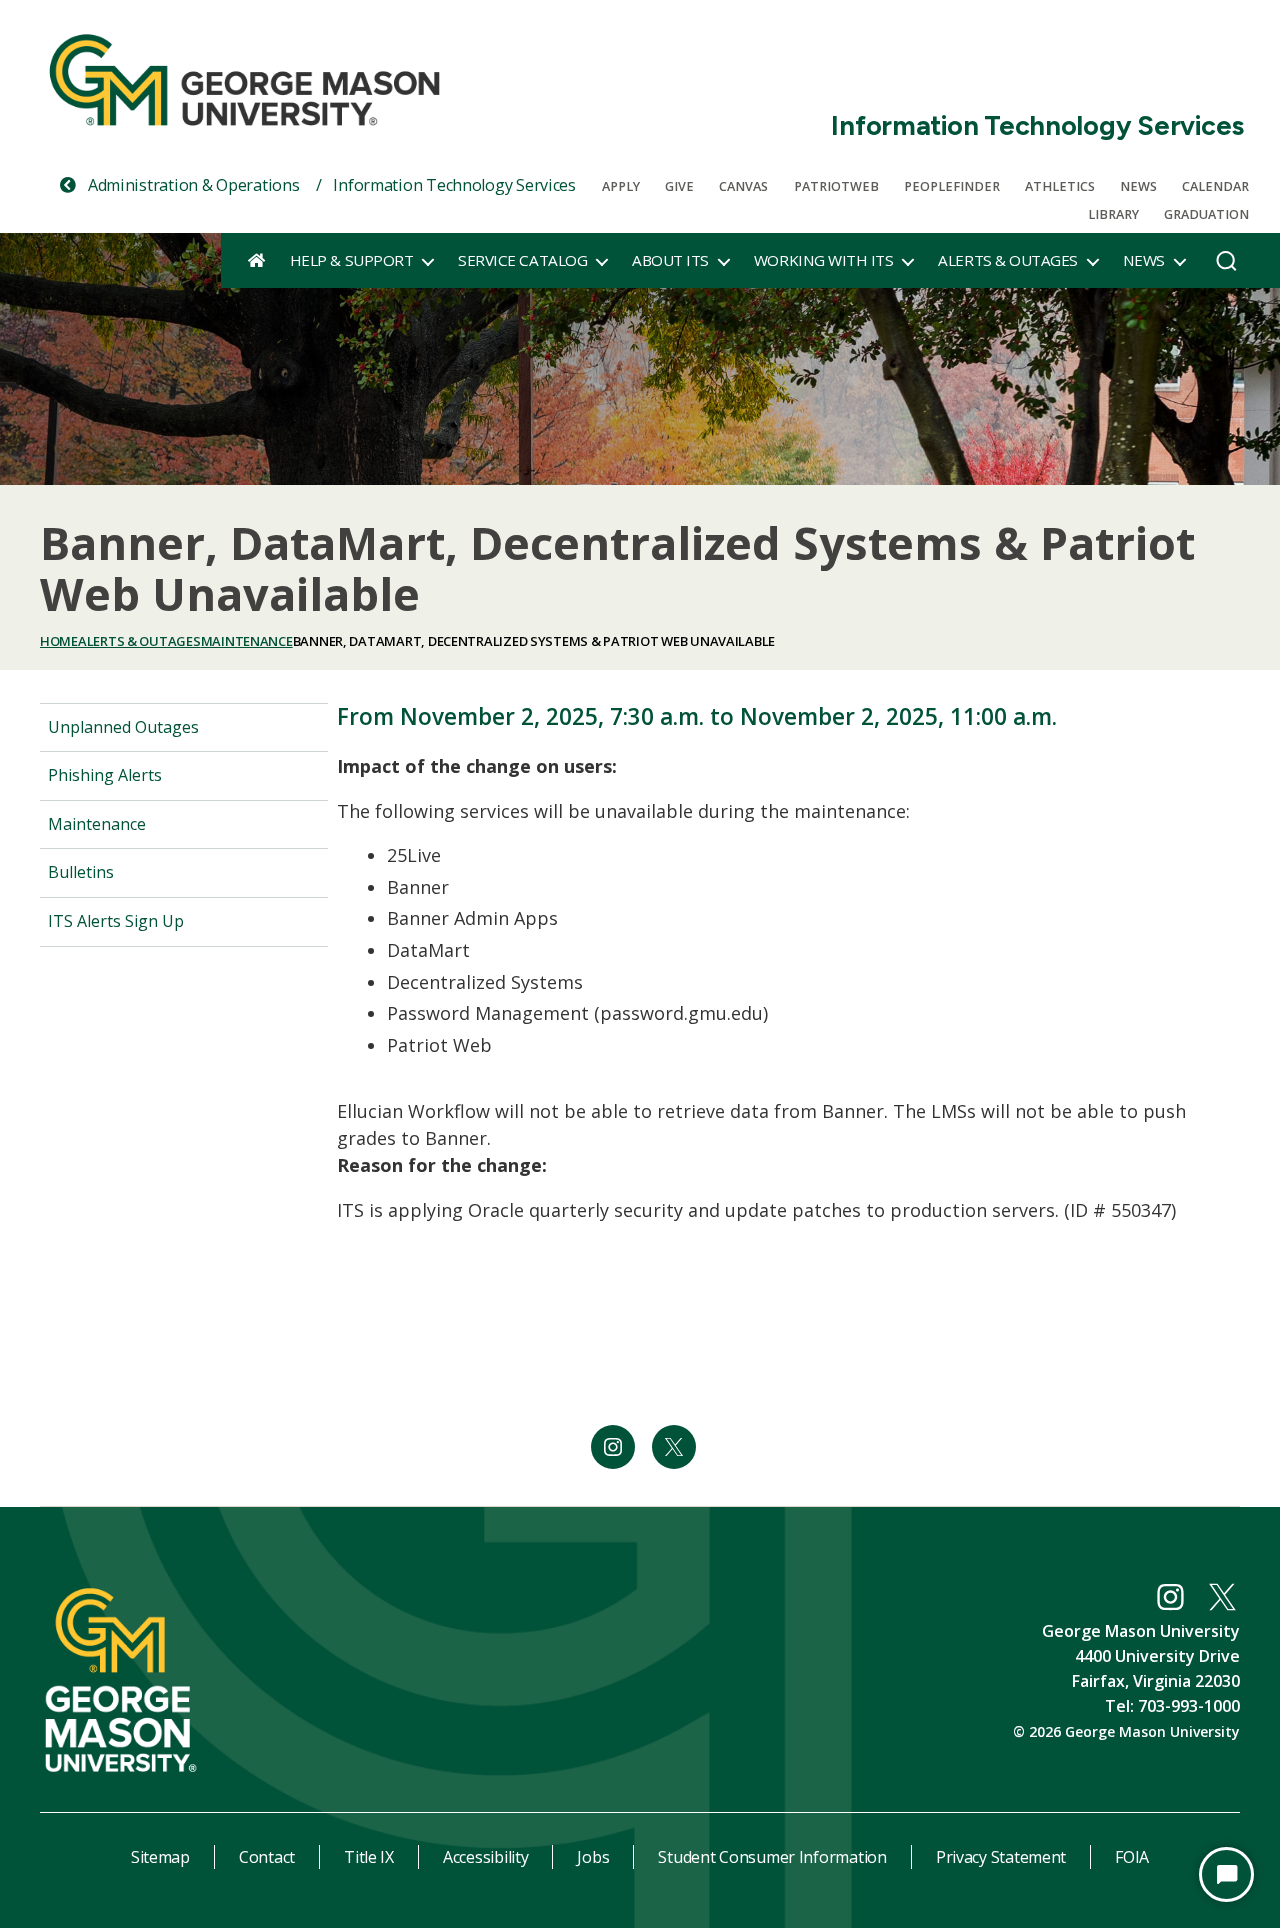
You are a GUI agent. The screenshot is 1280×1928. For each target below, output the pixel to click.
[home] (256, 260)
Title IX (369, 1857)
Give (679, 186)
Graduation (1206, 214)
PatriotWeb (836, 186)
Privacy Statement (1001, 1857)
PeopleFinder (952, 186)
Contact (267, 1857)
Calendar (1215, 186)
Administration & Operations (191, 185)
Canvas (743, 186)
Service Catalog (522, 260)
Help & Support (351, 260)
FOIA (1132, 1857)
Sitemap (160, 1857)
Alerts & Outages (1007, 260)
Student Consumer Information (772, 1857)
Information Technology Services (1037, 125)
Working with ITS (823, 260)
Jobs (593, 1857)
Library (1113, 214)
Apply (621, 186)
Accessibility (486, 1857)
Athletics (1060, 186)
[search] (1226, 266)
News (1138, 186)
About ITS (670, 260)
